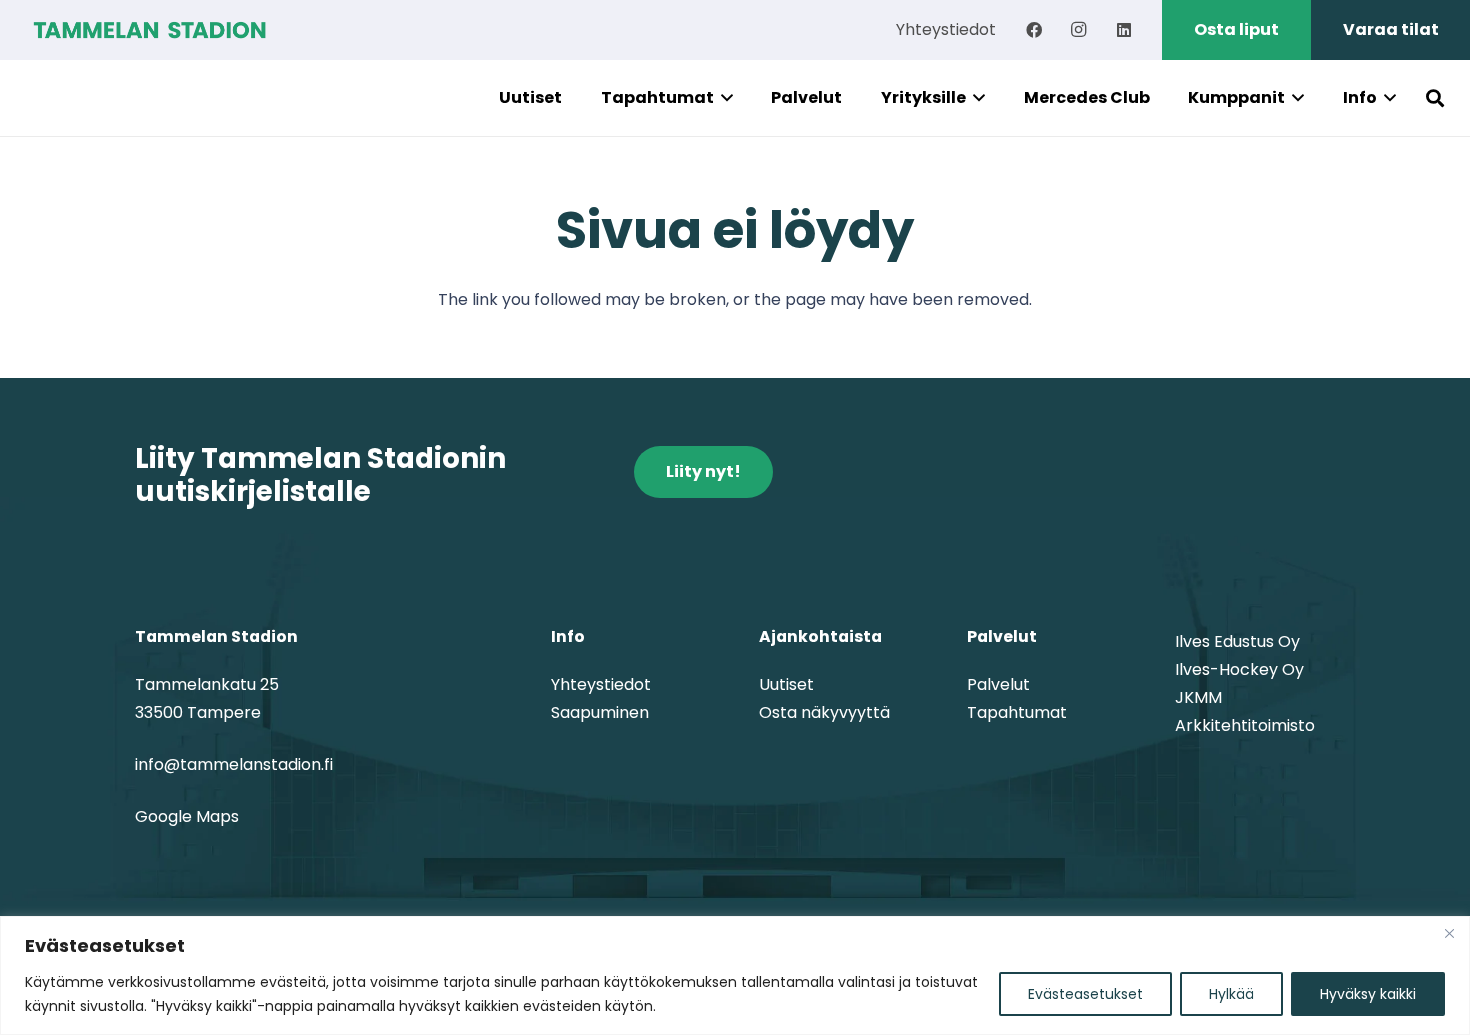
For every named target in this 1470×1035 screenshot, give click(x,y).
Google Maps (187, 816)
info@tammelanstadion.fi (234, 764)
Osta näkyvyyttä (824, 712)
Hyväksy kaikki (1368, 994)
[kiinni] (1449, 933)
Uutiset (786, 684)
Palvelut (998, 684)
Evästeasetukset (1085, 994)
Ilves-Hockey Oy (1239, 669)
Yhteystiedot (601, 684)
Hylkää (1231, 994)
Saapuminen (600, 712)
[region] (735, 975)
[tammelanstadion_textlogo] (149, 30)
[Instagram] (1079, 30)
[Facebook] (1034, 30)
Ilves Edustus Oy (1237, 641)
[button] (724, 98)
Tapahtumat (1017, 712)
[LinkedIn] (1124, 30)
